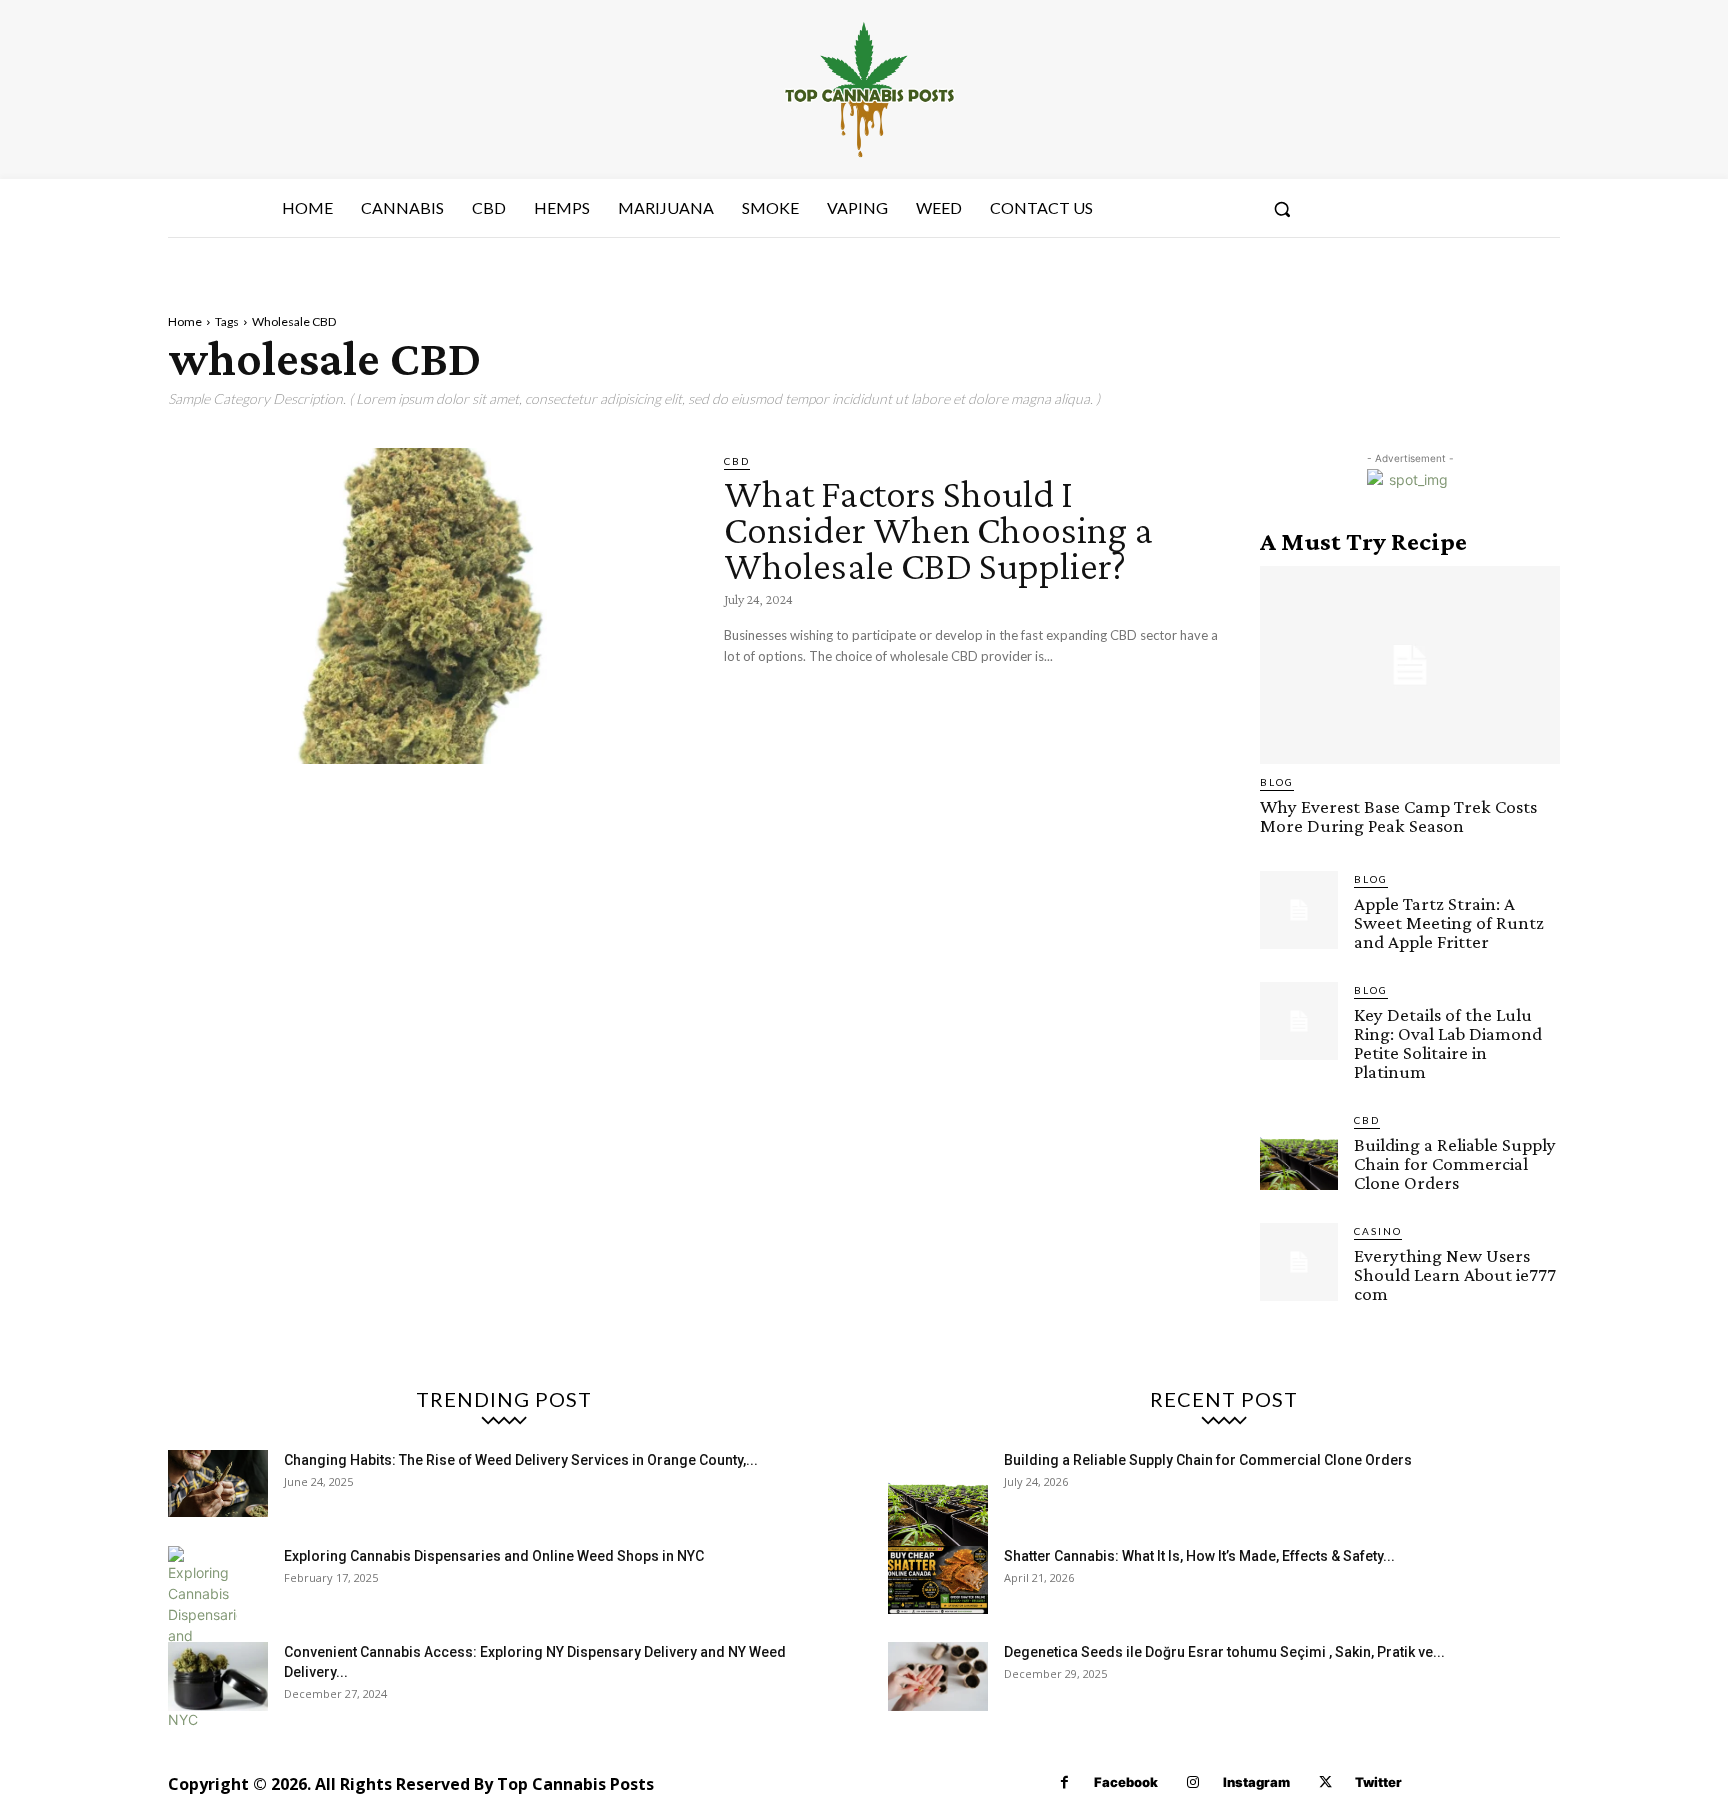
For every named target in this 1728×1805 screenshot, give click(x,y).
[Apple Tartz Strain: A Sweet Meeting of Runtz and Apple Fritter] (1299, 910)
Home (185, 321)
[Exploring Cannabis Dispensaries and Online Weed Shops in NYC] (202, 1638)
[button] (1282, 209)
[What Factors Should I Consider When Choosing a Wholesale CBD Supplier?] (431, 606)
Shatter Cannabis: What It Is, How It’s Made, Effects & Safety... (1199, 1556)
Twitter (1378, 1782)
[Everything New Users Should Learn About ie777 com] (1299, 1262)
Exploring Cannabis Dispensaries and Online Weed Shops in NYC (494, 1556)
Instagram (1256, 1782)
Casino (1378, 1231)
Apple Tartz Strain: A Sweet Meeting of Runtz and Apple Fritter (1449, 922)
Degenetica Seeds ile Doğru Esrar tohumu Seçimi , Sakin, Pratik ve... (1224, 1652)
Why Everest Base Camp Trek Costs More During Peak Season (1398, 816)
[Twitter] (1325, 1782)
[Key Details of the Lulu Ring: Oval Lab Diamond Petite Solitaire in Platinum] (1299, 1021)
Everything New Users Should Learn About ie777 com (1455, 1274)
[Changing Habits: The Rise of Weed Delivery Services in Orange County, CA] (218, 1483)
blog (1277, 782)
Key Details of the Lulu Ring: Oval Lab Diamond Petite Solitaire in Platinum (1448, 1043)
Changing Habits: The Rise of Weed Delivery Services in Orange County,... (521, 1460)
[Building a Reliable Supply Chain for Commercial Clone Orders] (1299, 1151)
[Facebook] (1064, 1782)
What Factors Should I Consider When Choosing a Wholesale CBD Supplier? (938, 529)
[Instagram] (1193, 1782)
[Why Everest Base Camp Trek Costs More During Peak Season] (1410, 665)
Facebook (1126, 1782)
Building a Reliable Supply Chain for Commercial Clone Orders (1455, 1163)
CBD (737, 461)
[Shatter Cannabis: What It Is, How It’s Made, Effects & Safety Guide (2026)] (938, 1580)
